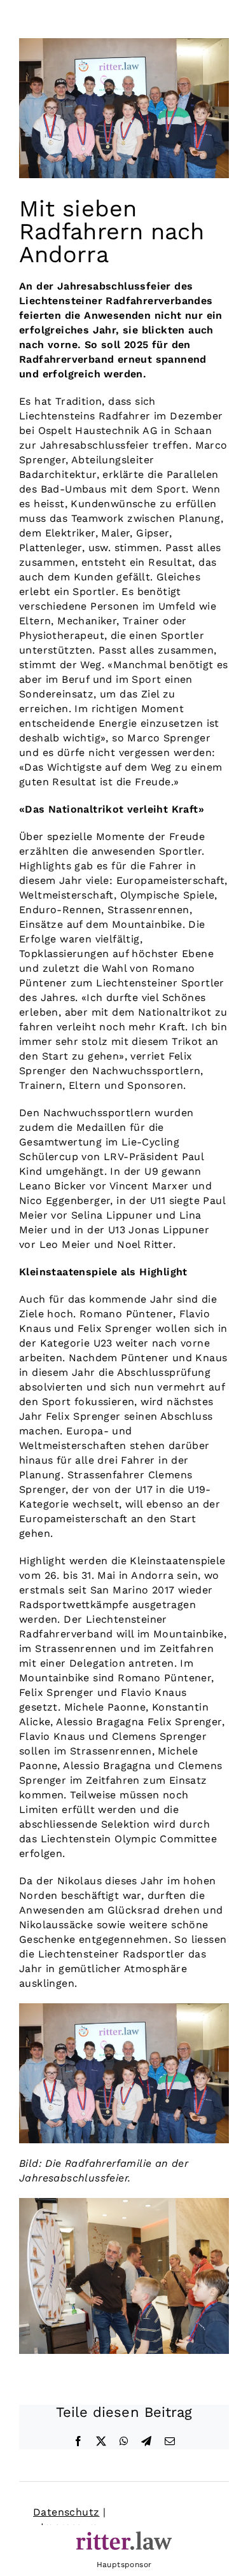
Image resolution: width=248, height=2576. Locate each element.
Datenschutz (66, 2512)
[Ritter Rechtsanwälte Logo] (124, 2536)
